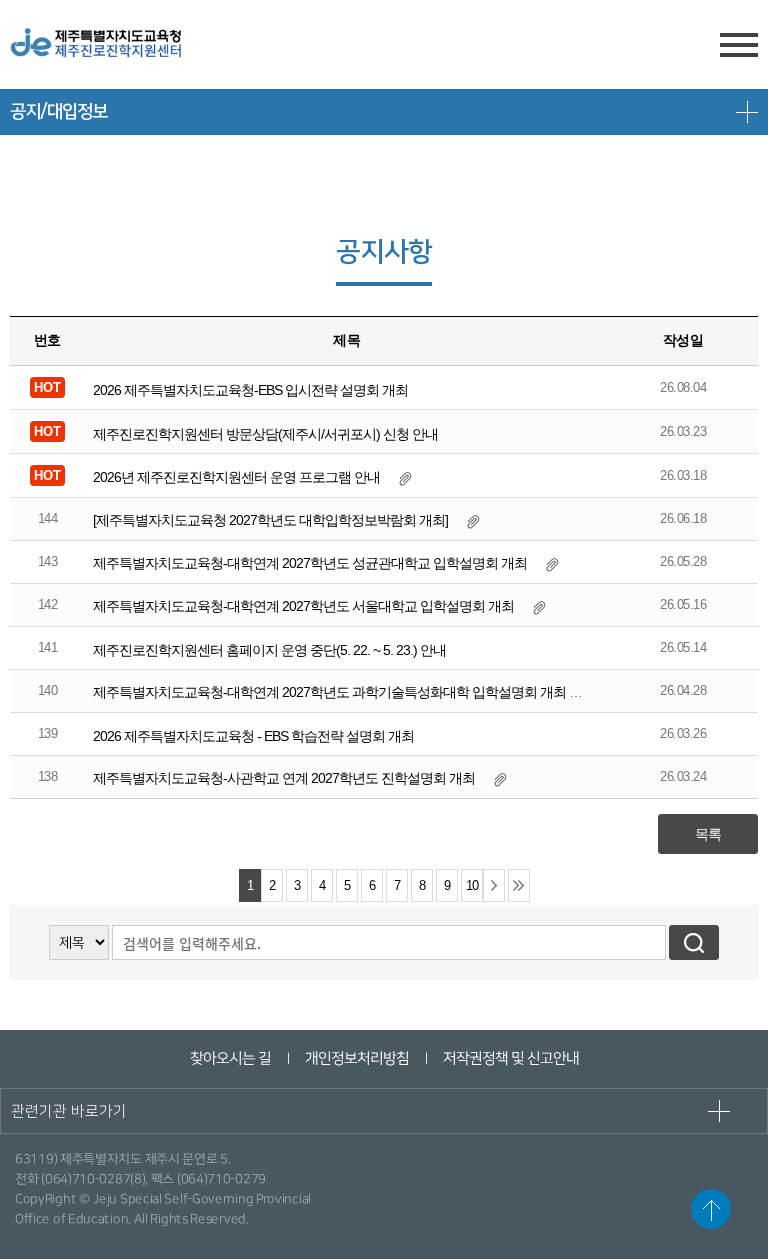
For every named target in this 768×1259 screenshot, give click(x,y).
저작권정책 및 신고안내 (510, 1058)
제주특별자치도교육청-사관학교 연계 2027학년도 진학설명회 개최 (284, 778)
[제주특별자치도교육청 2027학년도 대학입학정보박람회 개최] (270, 520)
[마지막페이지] (519, 885)
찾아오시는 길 (229, 1058)
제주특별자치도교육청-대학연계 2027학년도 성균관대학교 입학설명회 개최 (310, 563)
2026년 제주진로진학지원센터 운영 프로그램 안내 (236, 477)
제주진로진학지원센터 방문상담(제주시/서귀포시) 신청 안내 (265, 434)
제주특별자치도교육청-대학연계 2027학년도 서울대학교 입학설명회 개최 (303, 606)
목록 (708, 834)
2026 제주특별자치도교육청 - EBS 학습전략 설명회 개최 (253, 736)
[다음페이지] (494, 885)
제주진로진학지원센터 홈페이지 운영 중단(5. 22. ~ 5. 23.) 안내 (269, 650)
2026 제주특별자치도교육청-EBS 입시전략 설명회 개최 (250, 390)
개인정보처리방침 (356, 1058)
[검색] (694, 942)
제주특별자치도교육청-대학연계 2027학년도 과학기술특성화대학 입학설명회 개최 (329, 692)
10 (472, 886)
